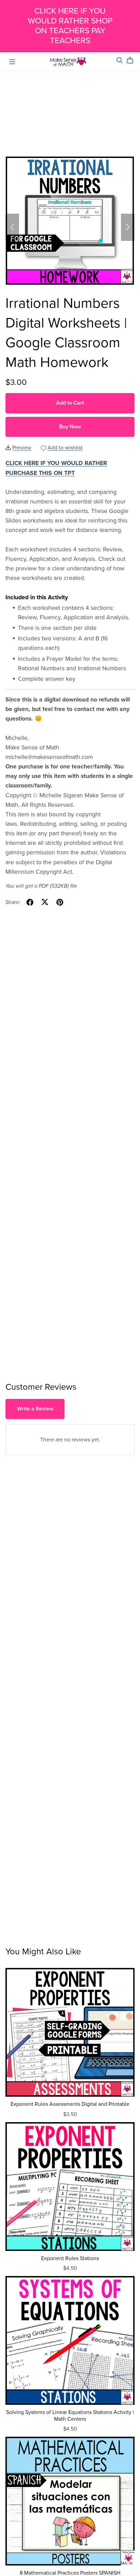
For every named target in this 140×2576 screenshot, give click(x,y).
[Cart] (133, 60)
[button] (12, 227)
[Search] (120, 60)
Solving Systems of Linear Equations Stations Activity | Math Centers (70, 2415)
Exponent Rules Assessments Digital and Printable (70, 2104)
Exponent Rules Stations (70, 2258)
